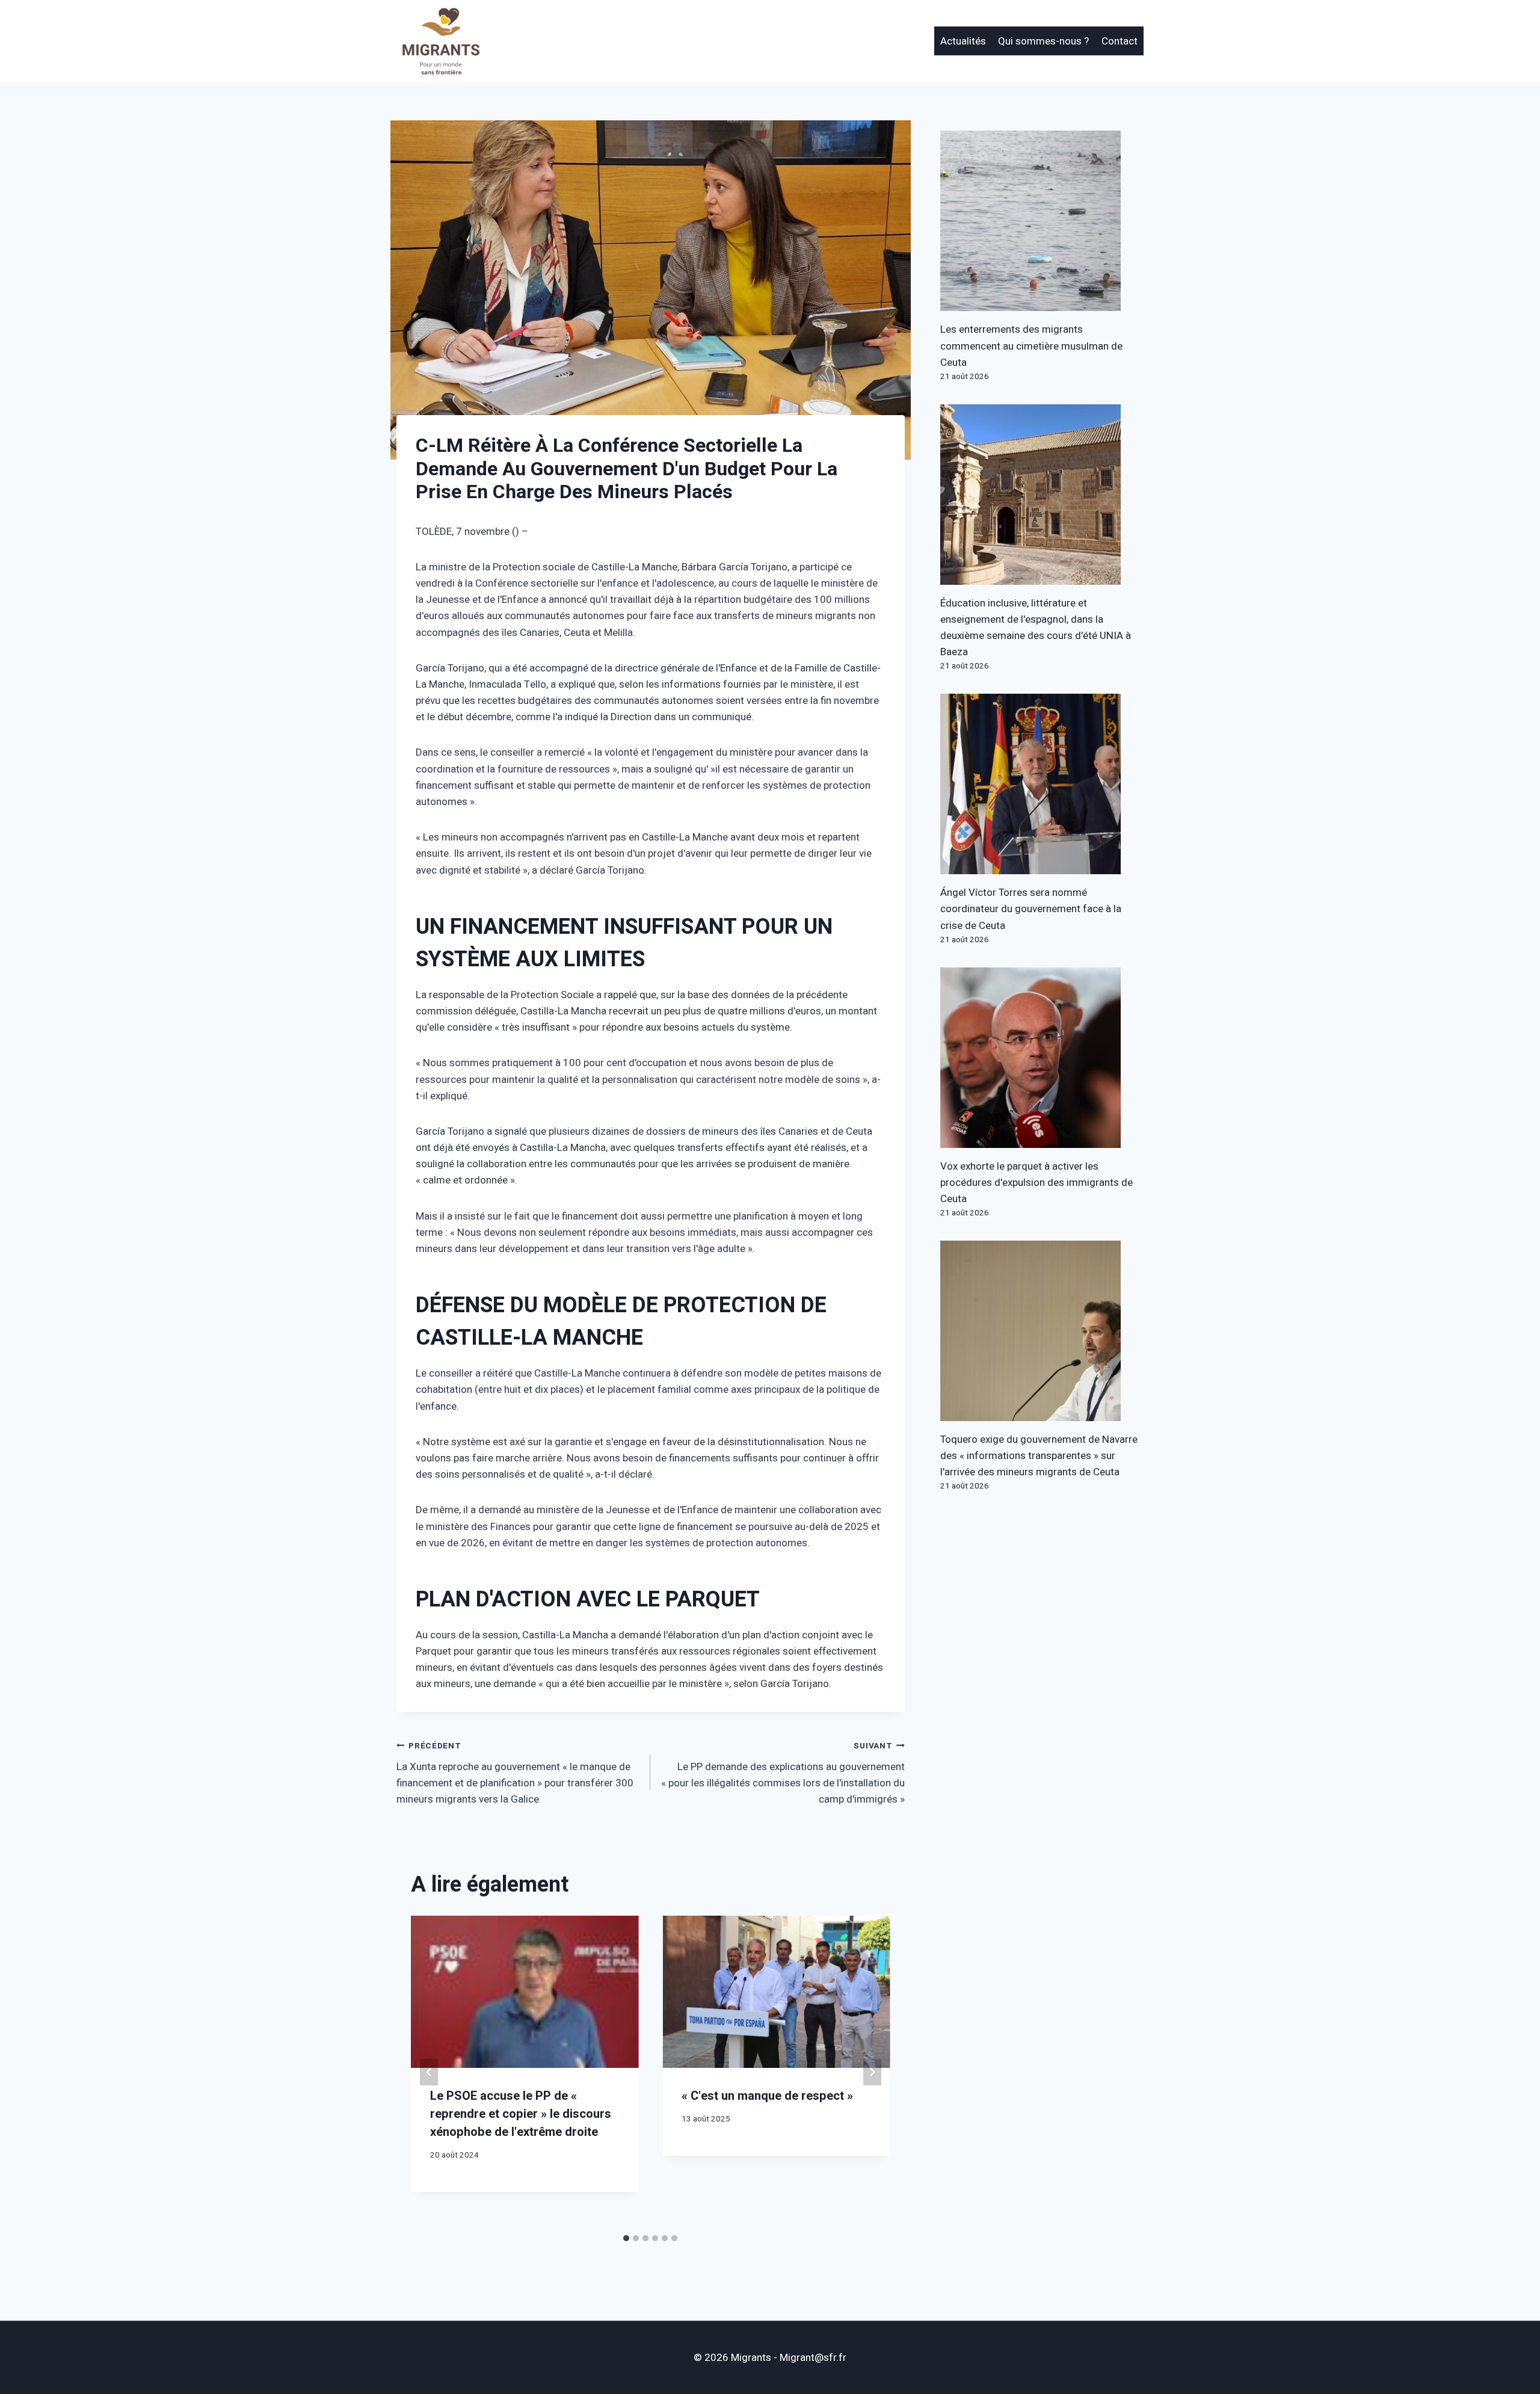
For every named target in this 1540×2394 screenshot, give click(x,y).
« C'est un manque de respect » (767, 2096)
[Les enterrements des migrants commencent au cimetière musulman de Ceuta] (1042, 221)
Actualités (963, 41)
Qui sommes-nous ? (1043, 41)
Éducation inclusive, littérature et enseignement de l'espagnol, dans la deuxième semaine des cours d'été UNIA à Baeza (1036, 628)
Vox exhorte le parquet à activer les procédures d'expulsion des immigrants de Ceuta (1036, 1183)
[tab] (626, 2238)
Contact (1120, 41)
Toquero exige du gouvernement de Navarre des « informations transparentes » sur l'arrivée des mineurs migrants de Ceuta (1039, 1456)
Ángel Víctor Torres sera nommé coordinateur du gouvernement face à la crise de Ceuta (1031, 909)
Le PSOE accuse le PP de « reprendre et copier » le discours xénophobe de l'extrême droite (521, 2114)
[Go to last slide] (429, 2072)
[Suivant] (872, 2072)
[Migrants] (442, 41)
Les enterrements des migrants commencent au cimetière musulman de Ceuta (1031, 346)
